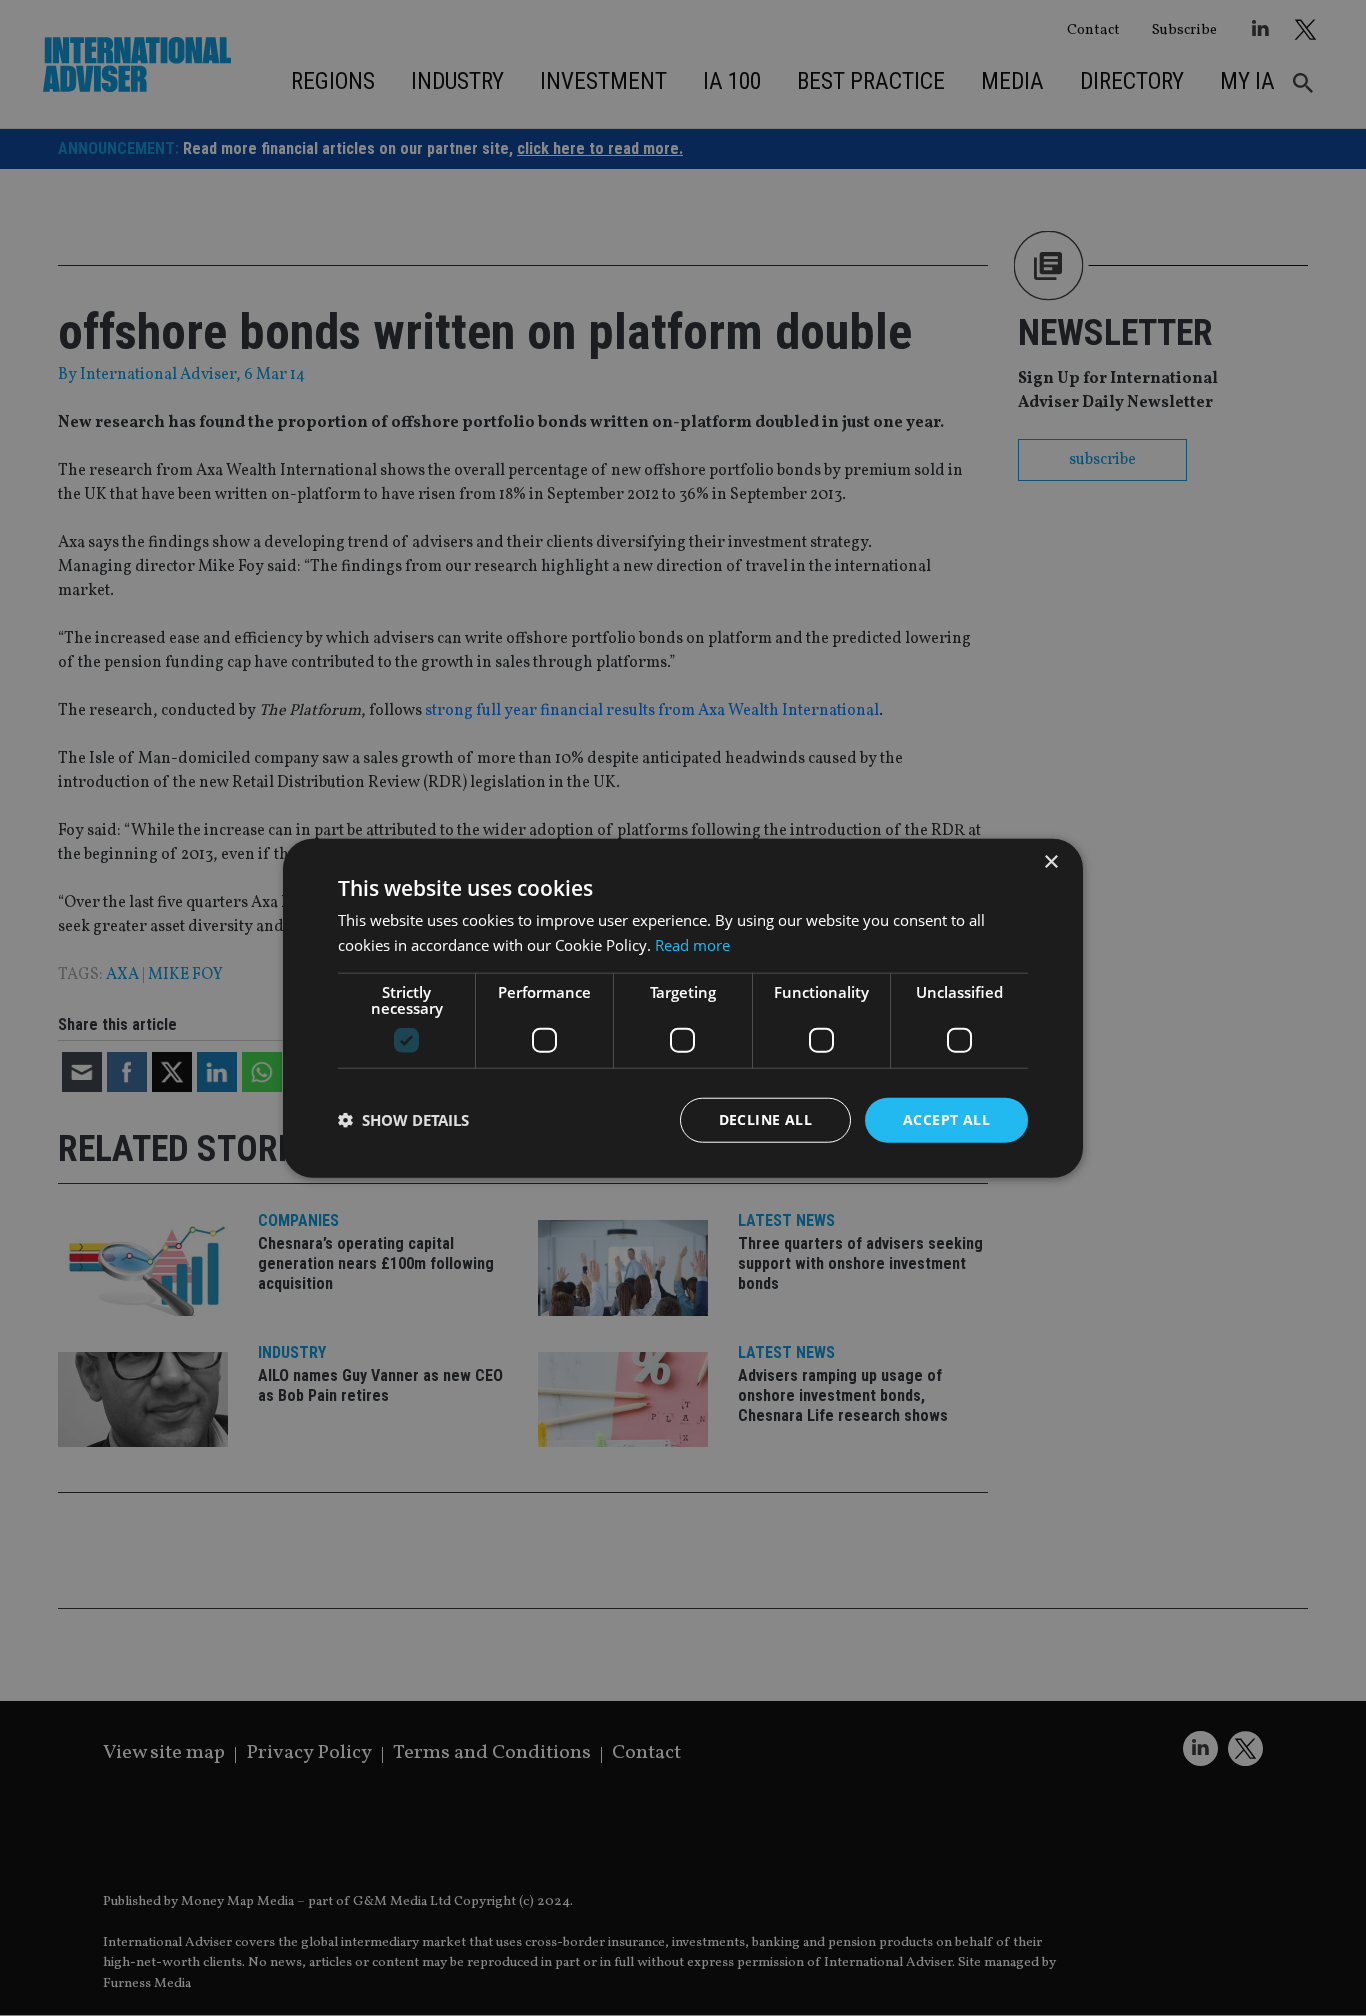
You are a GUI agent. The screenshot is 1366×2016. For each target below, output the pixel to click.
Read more (692, 945)
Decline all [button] (765, 1119)
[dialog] (683, 1008)
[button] (403, 1120)
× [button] (1050, 862)
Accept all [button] (946, 1119)
